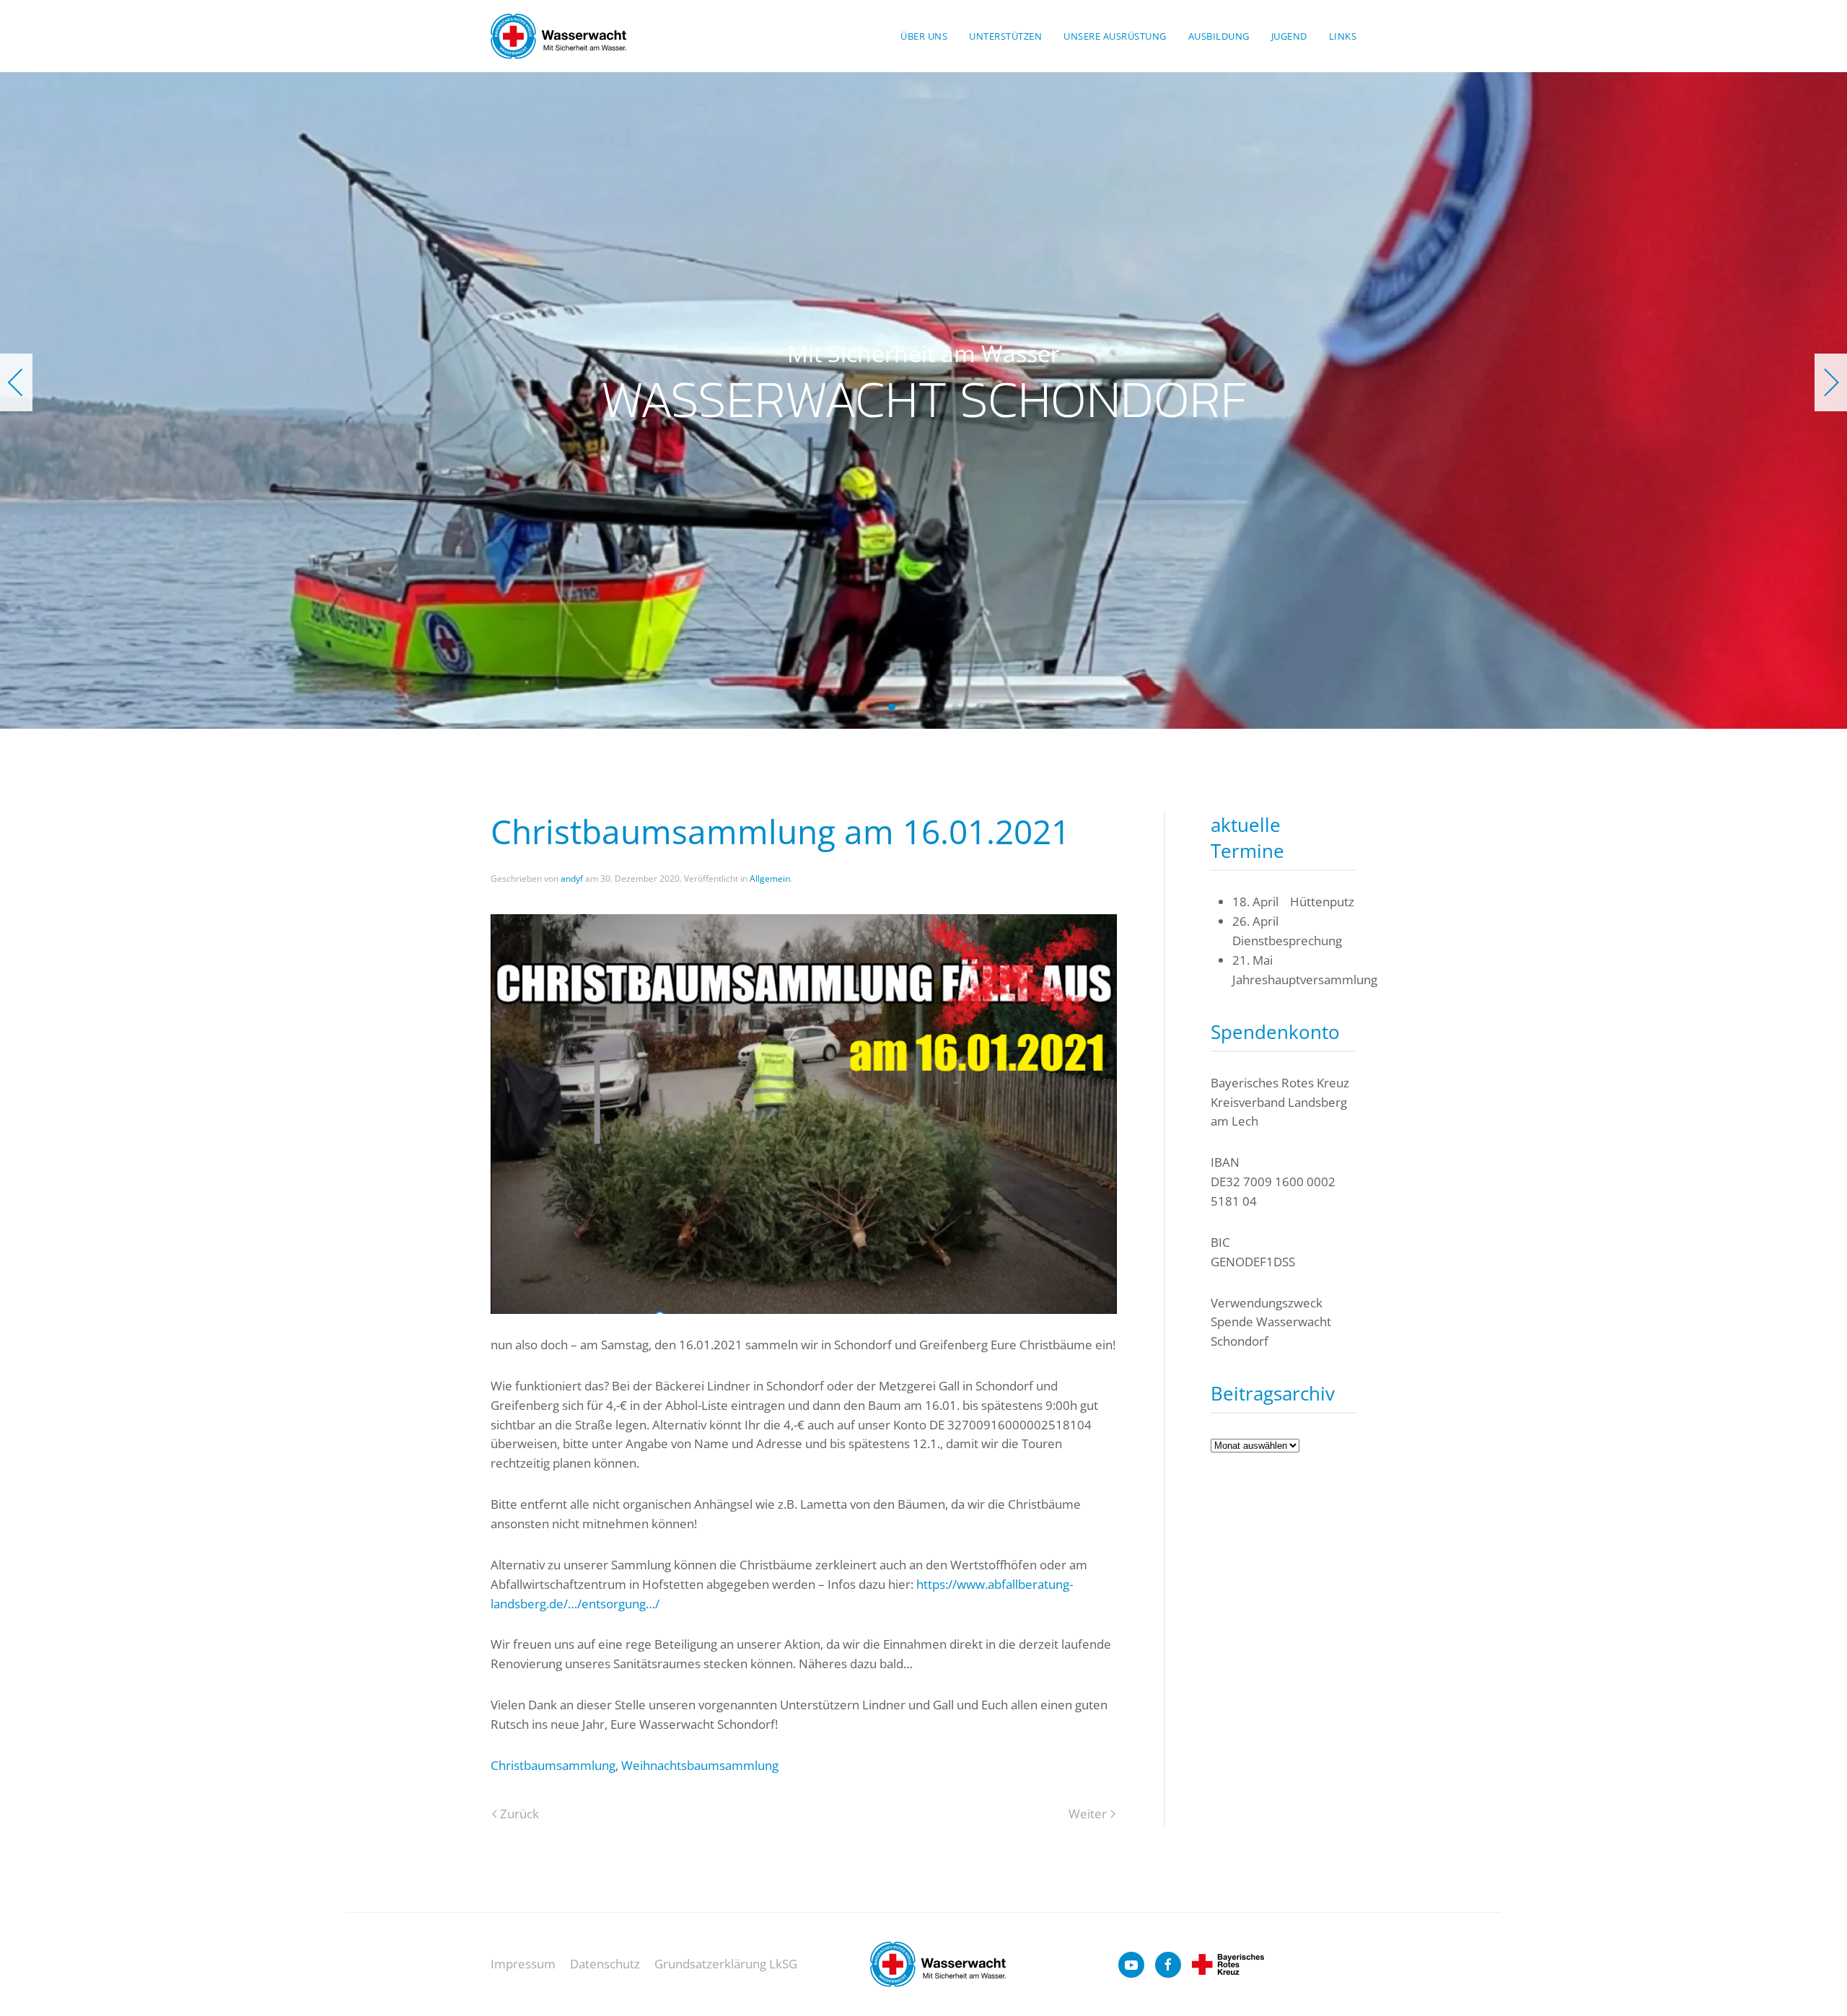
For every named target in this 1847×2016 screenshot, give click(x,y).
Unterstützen (1005, 36)
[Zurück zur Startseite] (558, 36)
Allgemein (770, 878)
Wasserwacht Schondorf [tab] (892, 707)
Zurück (519, 1814)
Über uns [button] (924, 36)
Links (1343, 36)
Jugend (1289, 36)
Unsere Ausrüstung (1115, 36)
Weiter (1088, 1814)
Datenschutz (605, 1964)
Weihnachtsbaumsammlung (700, 1765)
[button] (16, 382)
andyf (572, 878)
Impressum (523, 1964)
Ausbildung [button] (1219, 36)
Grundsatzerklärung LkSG (726, 1964)
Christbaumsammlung (553, 1765)
